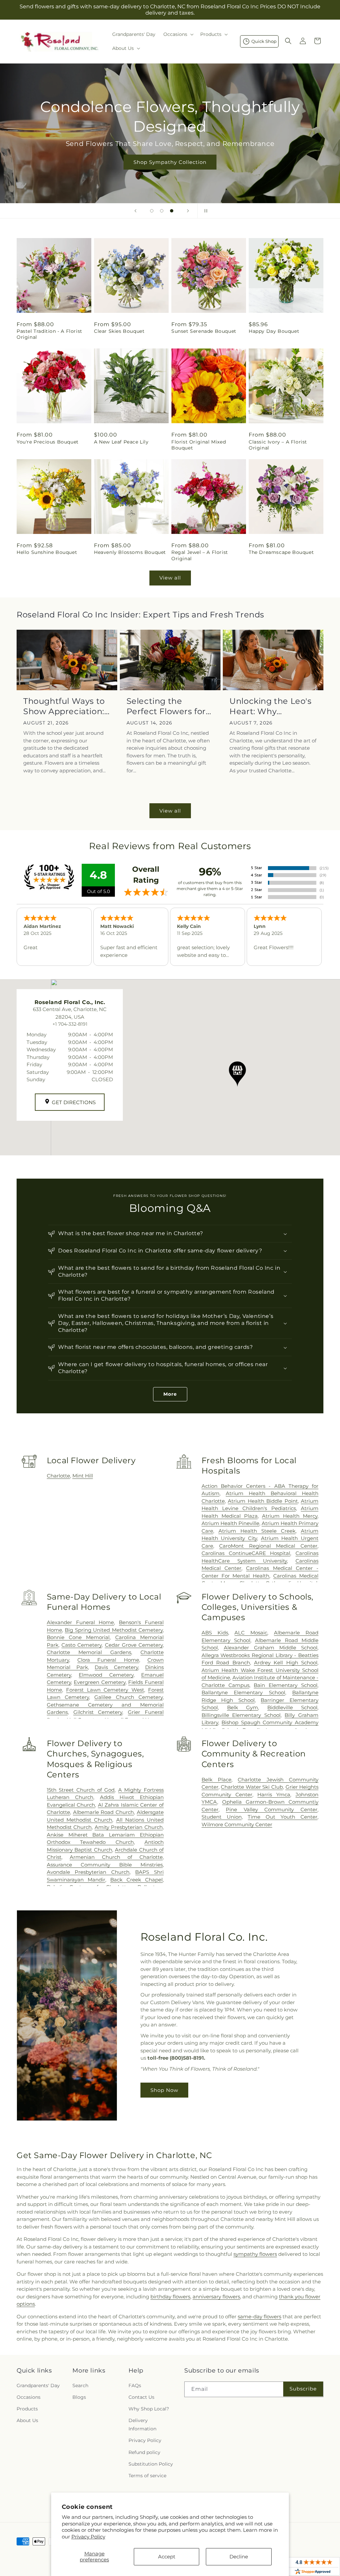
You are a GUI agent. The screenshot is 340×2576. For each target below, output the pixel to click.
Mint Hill (83, 1476)
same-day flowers (259, 2317)
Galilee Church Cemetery (128, 1697)
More (170, 1394)
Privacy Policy (88, 2537)
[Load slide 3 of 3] (172, 211)
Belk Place (216, 1780)
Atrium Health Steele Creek (257, 1531)
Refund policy (144, 2452)
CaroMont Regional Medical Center (268, 1546)
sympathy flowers (255, 2254)
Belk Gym (243, 1707)
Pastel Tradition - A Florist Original (49, 334)
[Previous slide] (135, 211)
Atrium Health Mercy (290, 1516)
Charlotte (58, 1476)
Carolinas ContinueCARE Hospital (246, 1553)
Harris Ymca (274, 1795)
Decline (239, 2557)
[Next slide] (188, 211)
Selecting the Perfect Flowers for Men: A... (166, 706)
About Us (27, 2420)
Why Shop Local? (149, 2409)
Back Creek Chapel (136, 1880)
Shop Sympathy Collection (170, 162)
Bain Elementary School (286, 1685)
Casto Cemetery (82, 1645)
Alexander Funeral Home (81, 1622)
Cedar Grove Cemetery (134, 1645)
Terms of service (147, 2476)
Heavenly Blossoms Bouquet (130, 552)
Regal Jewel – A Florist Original (200, 555)
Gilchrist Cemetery (98, 1712)
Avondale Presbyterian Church (88, 1872)
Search (80, 2385)
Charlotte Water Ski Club (252, 1787)
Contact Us (141, 2397)
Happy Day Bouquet (274, 331)
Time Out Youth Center (283, 1817)
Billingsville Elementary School (241, 1715)
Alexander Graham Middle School (271, 1648)
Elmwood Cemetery (106, 1675)
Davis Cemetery (116, 1667)
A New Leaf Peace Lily (121, 442)
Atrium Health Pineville (230, 1523)
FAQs (135, 2385)
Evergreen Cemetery (100, 1682)
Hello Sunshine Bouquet (47, 552)
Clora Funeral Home (108, 1660)
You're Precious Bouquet (48, 442)
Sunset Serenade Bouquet (204, 331)
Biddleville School (292, 1707)
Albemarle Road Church (104, 1812)
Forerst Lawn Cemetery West (105, 1690)
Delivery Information (142, 2425)
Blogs (79, 2397)
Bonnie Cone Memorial (78, 1637)
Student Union (222, 1817)
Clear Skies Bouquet (119, 331)
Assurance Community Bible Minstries (105, 1865)
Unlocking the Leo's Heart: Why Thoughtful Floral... (270, 706)
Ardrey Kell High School (286, 1663)
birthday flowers (170, 2297)
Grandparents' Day (38, 2385)
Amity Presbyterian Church (129, 1827)
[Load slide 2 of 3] (162, 211)
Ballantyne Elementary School (243, 1692)
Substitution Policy (151, 2464)
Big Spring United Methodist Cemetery (114, 1630)
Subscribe (303, 2389)
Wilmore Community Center (237, 1824)
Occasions (29, 2397)
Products (27, 2409)
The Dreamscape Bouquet (281, 552)
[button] (178, 34)
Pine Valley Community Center (272, 1809)
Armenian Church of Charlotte (116, 1857)
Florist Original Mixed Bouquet (199, 445)
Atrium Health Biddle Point (263, 1501)
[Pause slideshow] (205, 211)
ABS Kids (215, 1633)
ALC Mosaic (251, 1633)
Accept (167, 2557)
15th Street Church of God (81, 1790)
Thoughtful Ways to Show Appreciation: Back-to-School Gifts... (64, 706)
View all (170, 578)
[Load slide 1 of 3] (152, 211)
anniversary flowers (216, 2297)
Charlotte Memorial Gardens (89, 1652)
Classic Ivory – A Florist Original (278, 445)
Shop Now (164, 2090)
